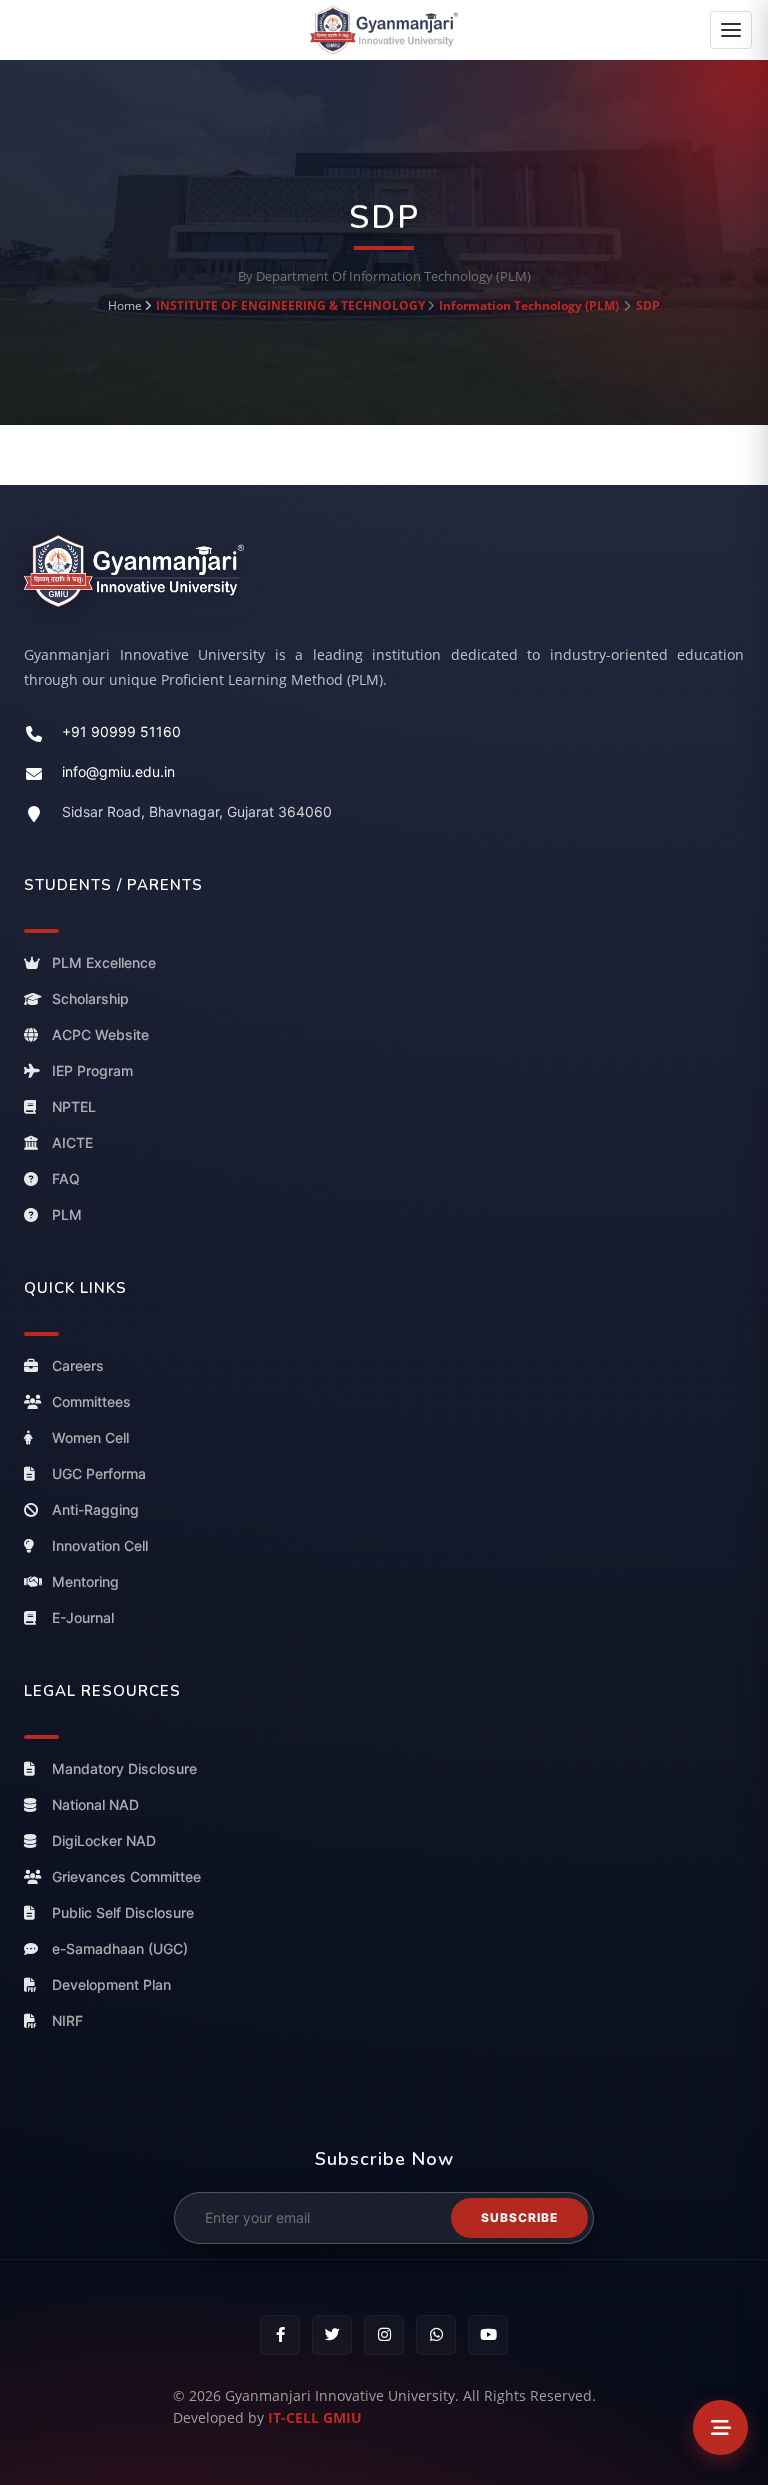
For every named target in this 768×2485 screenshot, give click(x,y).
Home (125, 305)
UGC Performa (99, 1473)
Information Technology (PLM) (529, 305)
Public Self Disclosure (123, 1912)
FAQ (66, 1178)
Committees (91, 1401)
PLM (67, 1214)
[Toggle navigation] (731, 30)
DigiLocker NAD (104, 1840)
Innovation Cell (100, 1545)
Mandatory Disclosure (124, 1768)
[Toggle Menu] (720, 2427)
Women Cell (90, 1437)
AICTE (72, 1142)
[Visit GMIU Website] (384, 570)
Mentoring (85, 1581)
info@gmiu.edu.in (118, 771)
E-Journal (83, 1617)
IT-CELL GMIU (315, 2417)
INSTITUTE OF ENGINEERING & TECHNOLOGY (290, 305)
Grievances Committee (126, 1876)
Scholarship (90, 998)
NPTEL (74, 1106)
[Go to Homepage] (384, 28)
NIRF (67, 2020)
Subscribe (519, 2217)
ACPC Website (100, 1034)
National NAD (95, 1804)
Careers (78, 1365)
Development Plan (111, 1984)
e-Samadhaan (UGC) (120, 1948)
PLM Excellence (104, 962)
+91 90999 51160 (121, 731)
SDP (648, 305)
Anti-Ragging (95, 1509)
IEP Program (92, 1070)
